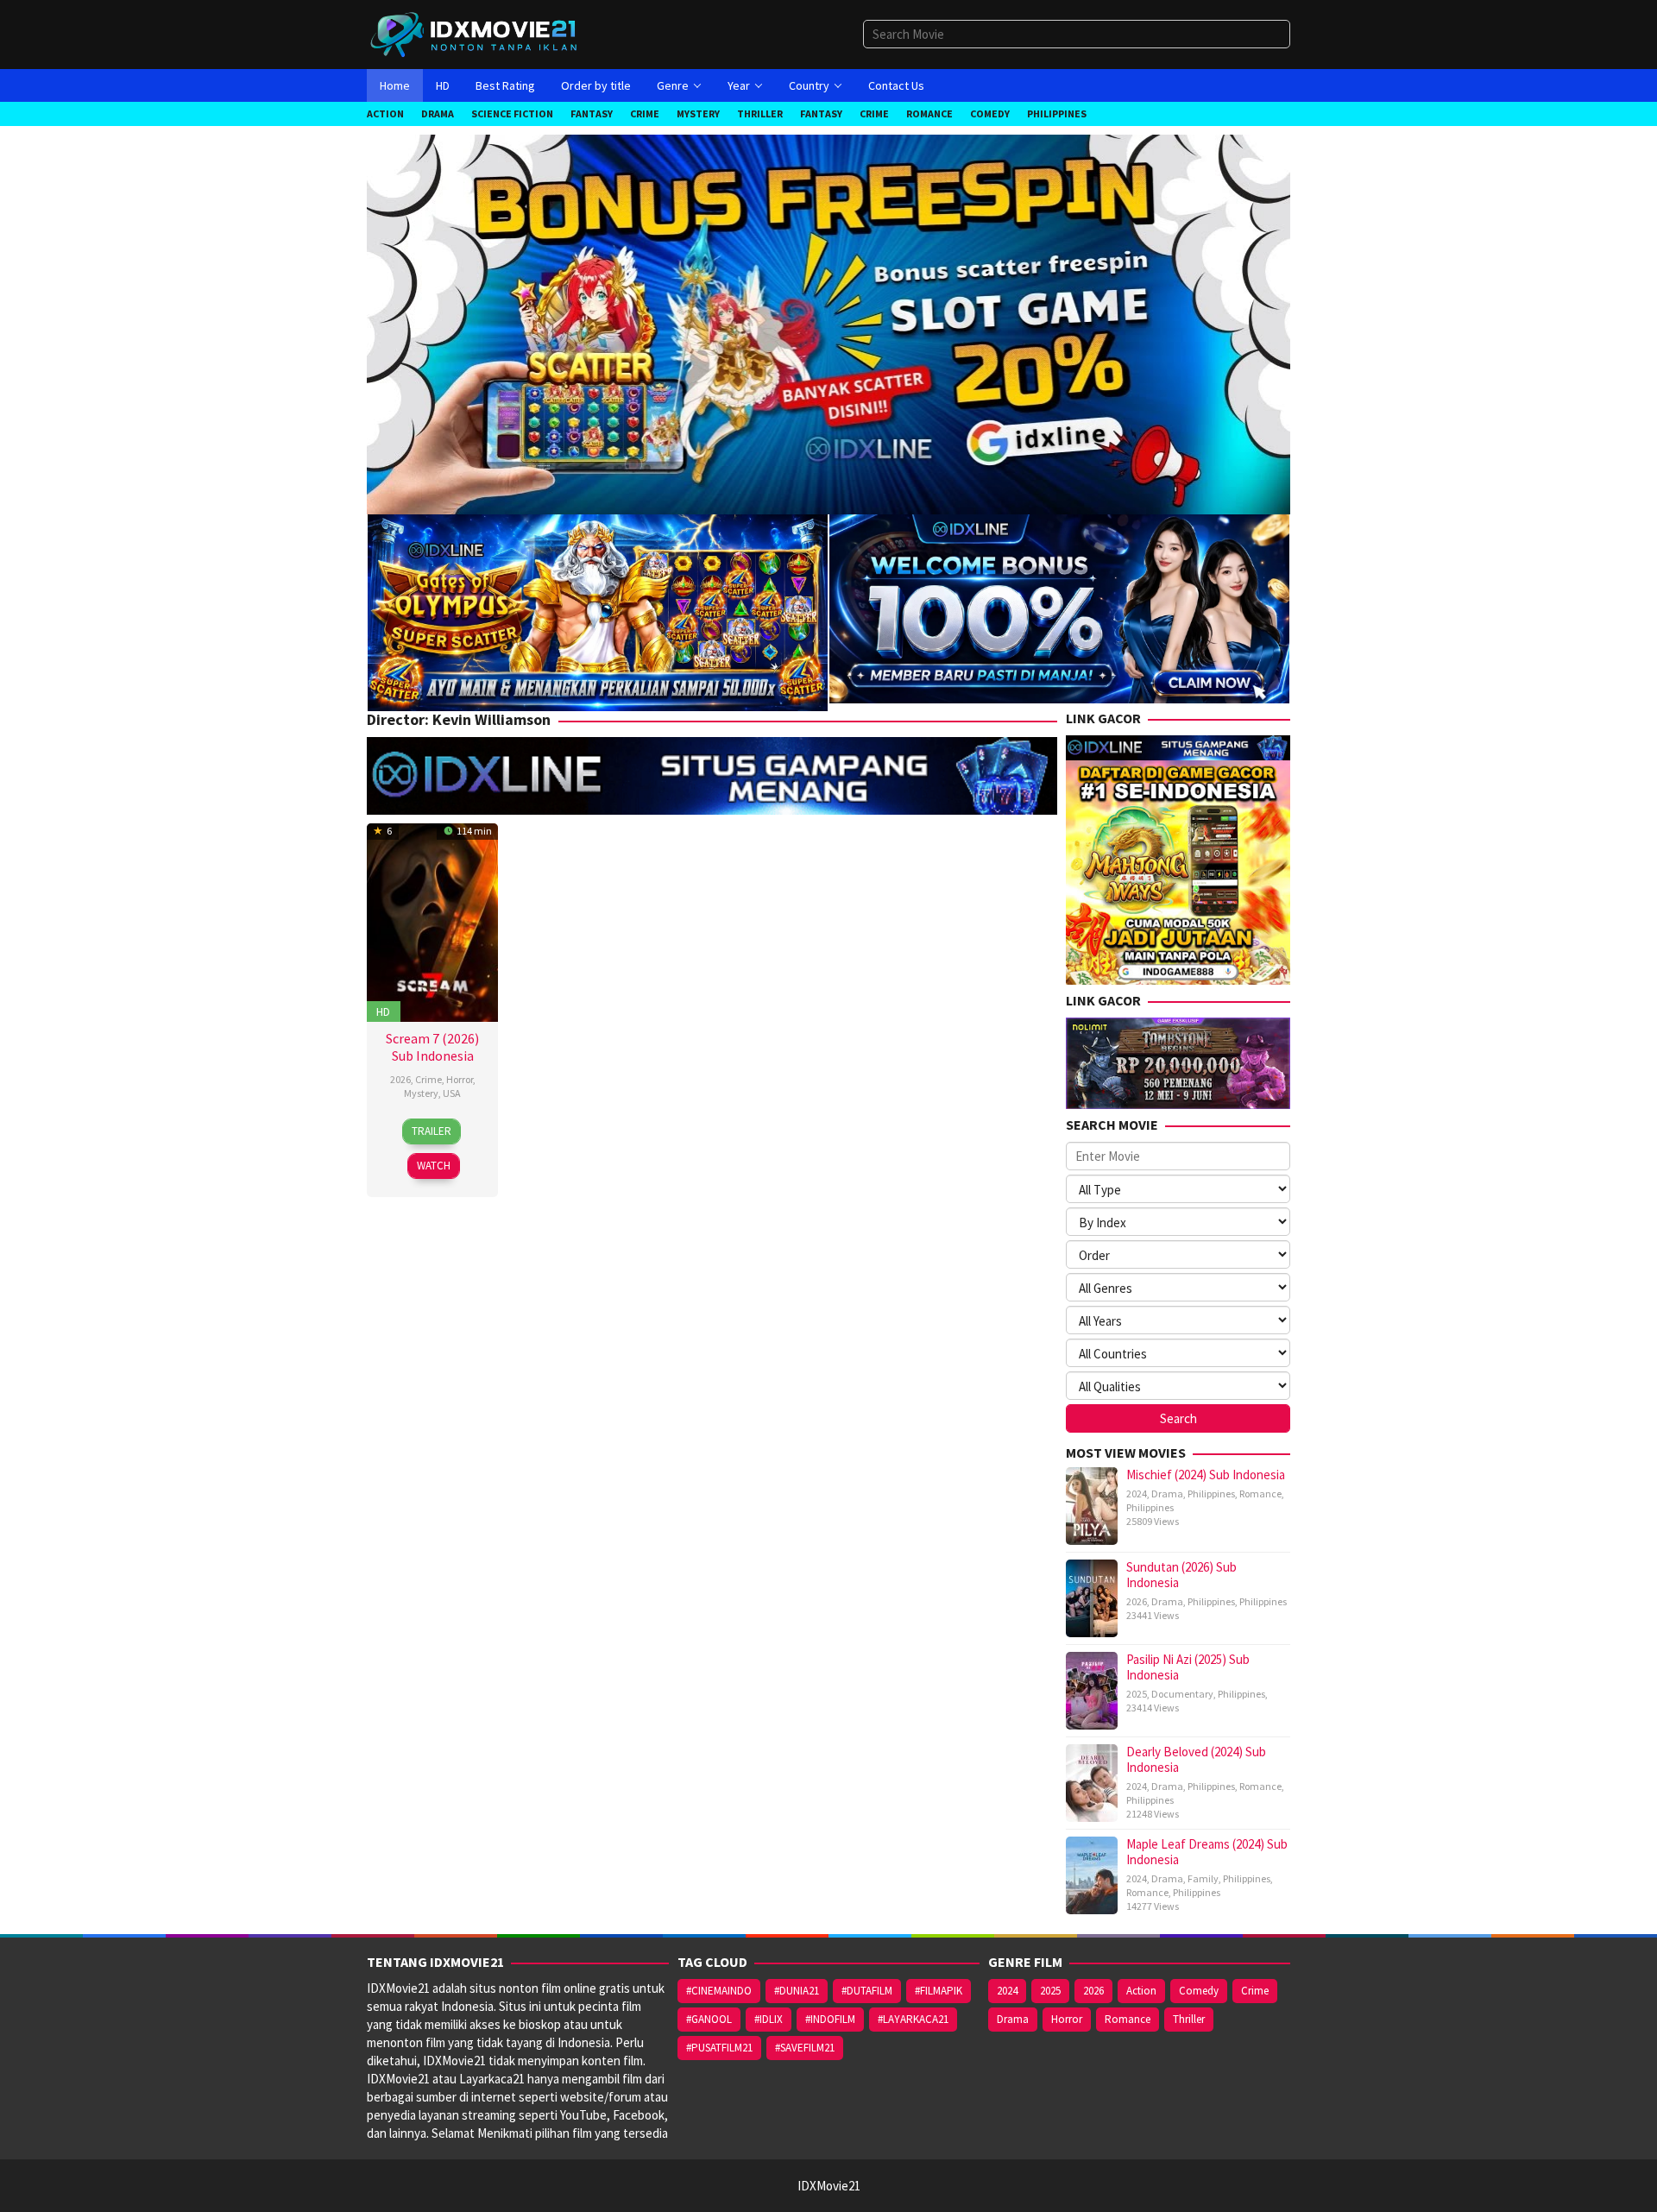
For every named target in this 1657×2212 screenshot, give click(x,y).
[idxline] (1059, 607)
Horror (460, 1079)
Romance (1260, 1494)
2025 (1137, 1694)
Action (1141, 1991)
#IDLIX (769, 2019)
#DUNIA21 (797, 1991)
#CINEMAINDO (719, 1991)
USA (452, 1093)
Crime (428, 1079)
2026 (400, 1079)
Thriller (1189, 2019)
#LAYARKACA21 (913, 2019)
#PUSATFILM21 (719, 2048)
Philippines (1211, 1494)
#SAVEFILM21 (805, 2048)
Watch (434, 1166)
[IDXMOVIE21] (475, 33)
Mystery (421, 1093)
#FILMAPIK (939, 1991)
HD (383, 1011)
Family (1203, 1878)
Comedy (1199, 1991)
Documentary (1182, 1694)
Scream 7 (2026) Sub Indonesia (432, 1047)
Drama (1167, 1494)
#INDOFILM (830, 2019)
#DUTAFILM (867, 1991)
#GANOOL (709, 2019)
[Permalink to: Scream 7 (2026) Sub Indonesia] (432, 920)
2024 (1137, 1494)
